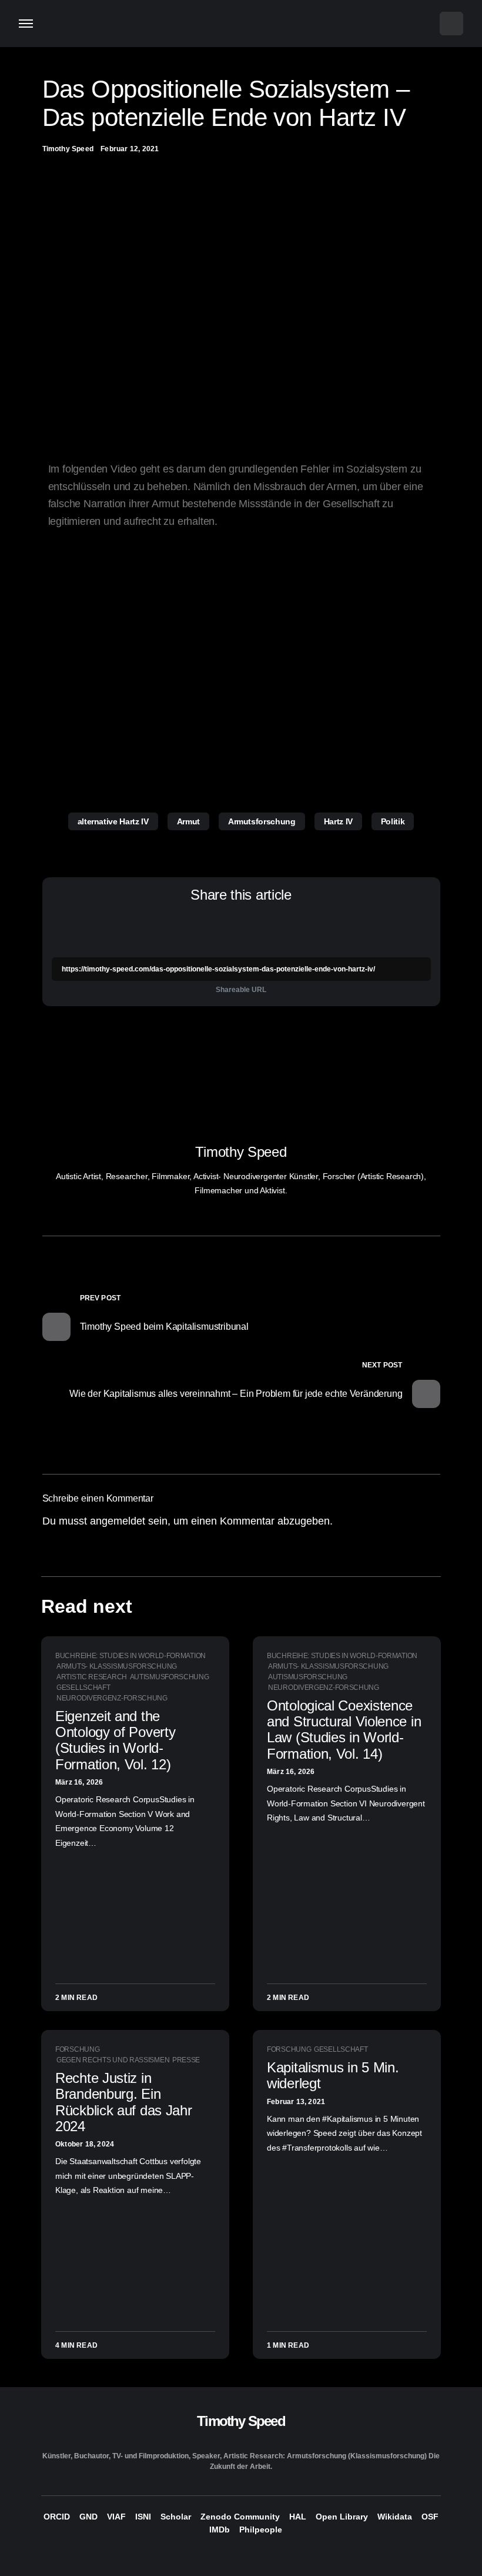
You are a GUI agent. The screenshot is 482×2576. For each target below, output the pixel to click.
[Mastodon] (241, 2556)
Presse (186, 2060)
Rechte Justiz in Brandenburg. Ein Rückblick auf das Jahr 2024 (123, 2102)
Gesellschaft (83, 1688)
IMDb (220, 2530)
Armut (188, 821)
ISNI (143, 2517)
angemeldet (118, 1521)
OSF (430, 2517)
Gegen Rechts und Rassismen (113, 2060)
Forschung (77, 2049)
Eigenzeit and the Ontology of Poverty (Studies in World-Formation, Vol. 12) (115, 1740)
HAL (298, 2517)
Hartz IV (338, 821)
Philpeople (261, 2530)
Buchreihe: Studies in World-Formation (130, 1656)
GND (88, 2517)
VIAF (116, 2517)
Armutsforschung (262, 821)
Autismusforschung (170, 1677)
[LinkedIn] (264, 2556)
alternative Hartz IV (113, 821)
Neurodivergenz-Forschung (112, 1698)
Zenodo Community (240, 2517)
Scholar (176, 2517)
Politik (393, 821)
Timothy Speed (241, 1152)
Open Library (342, 2517)
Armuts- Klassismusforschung (117, 1666)
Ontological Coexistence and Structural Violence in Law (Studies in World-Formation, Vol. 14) (344, 1730)
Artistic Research (92, 1677)
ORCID (57, 2517)
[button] (26, 24)
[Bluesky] (218, 2556)
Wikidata (395, 2517)
